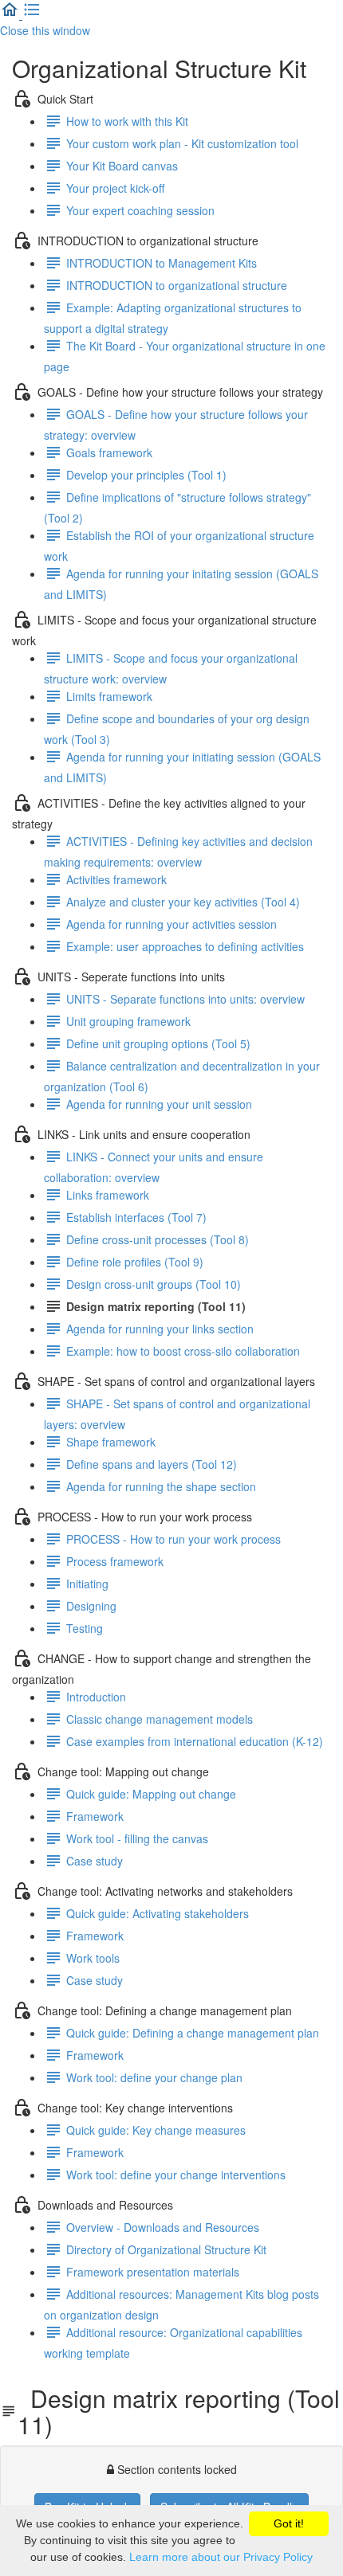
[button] (11, 14)
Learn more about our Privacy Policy (221, 2557)
